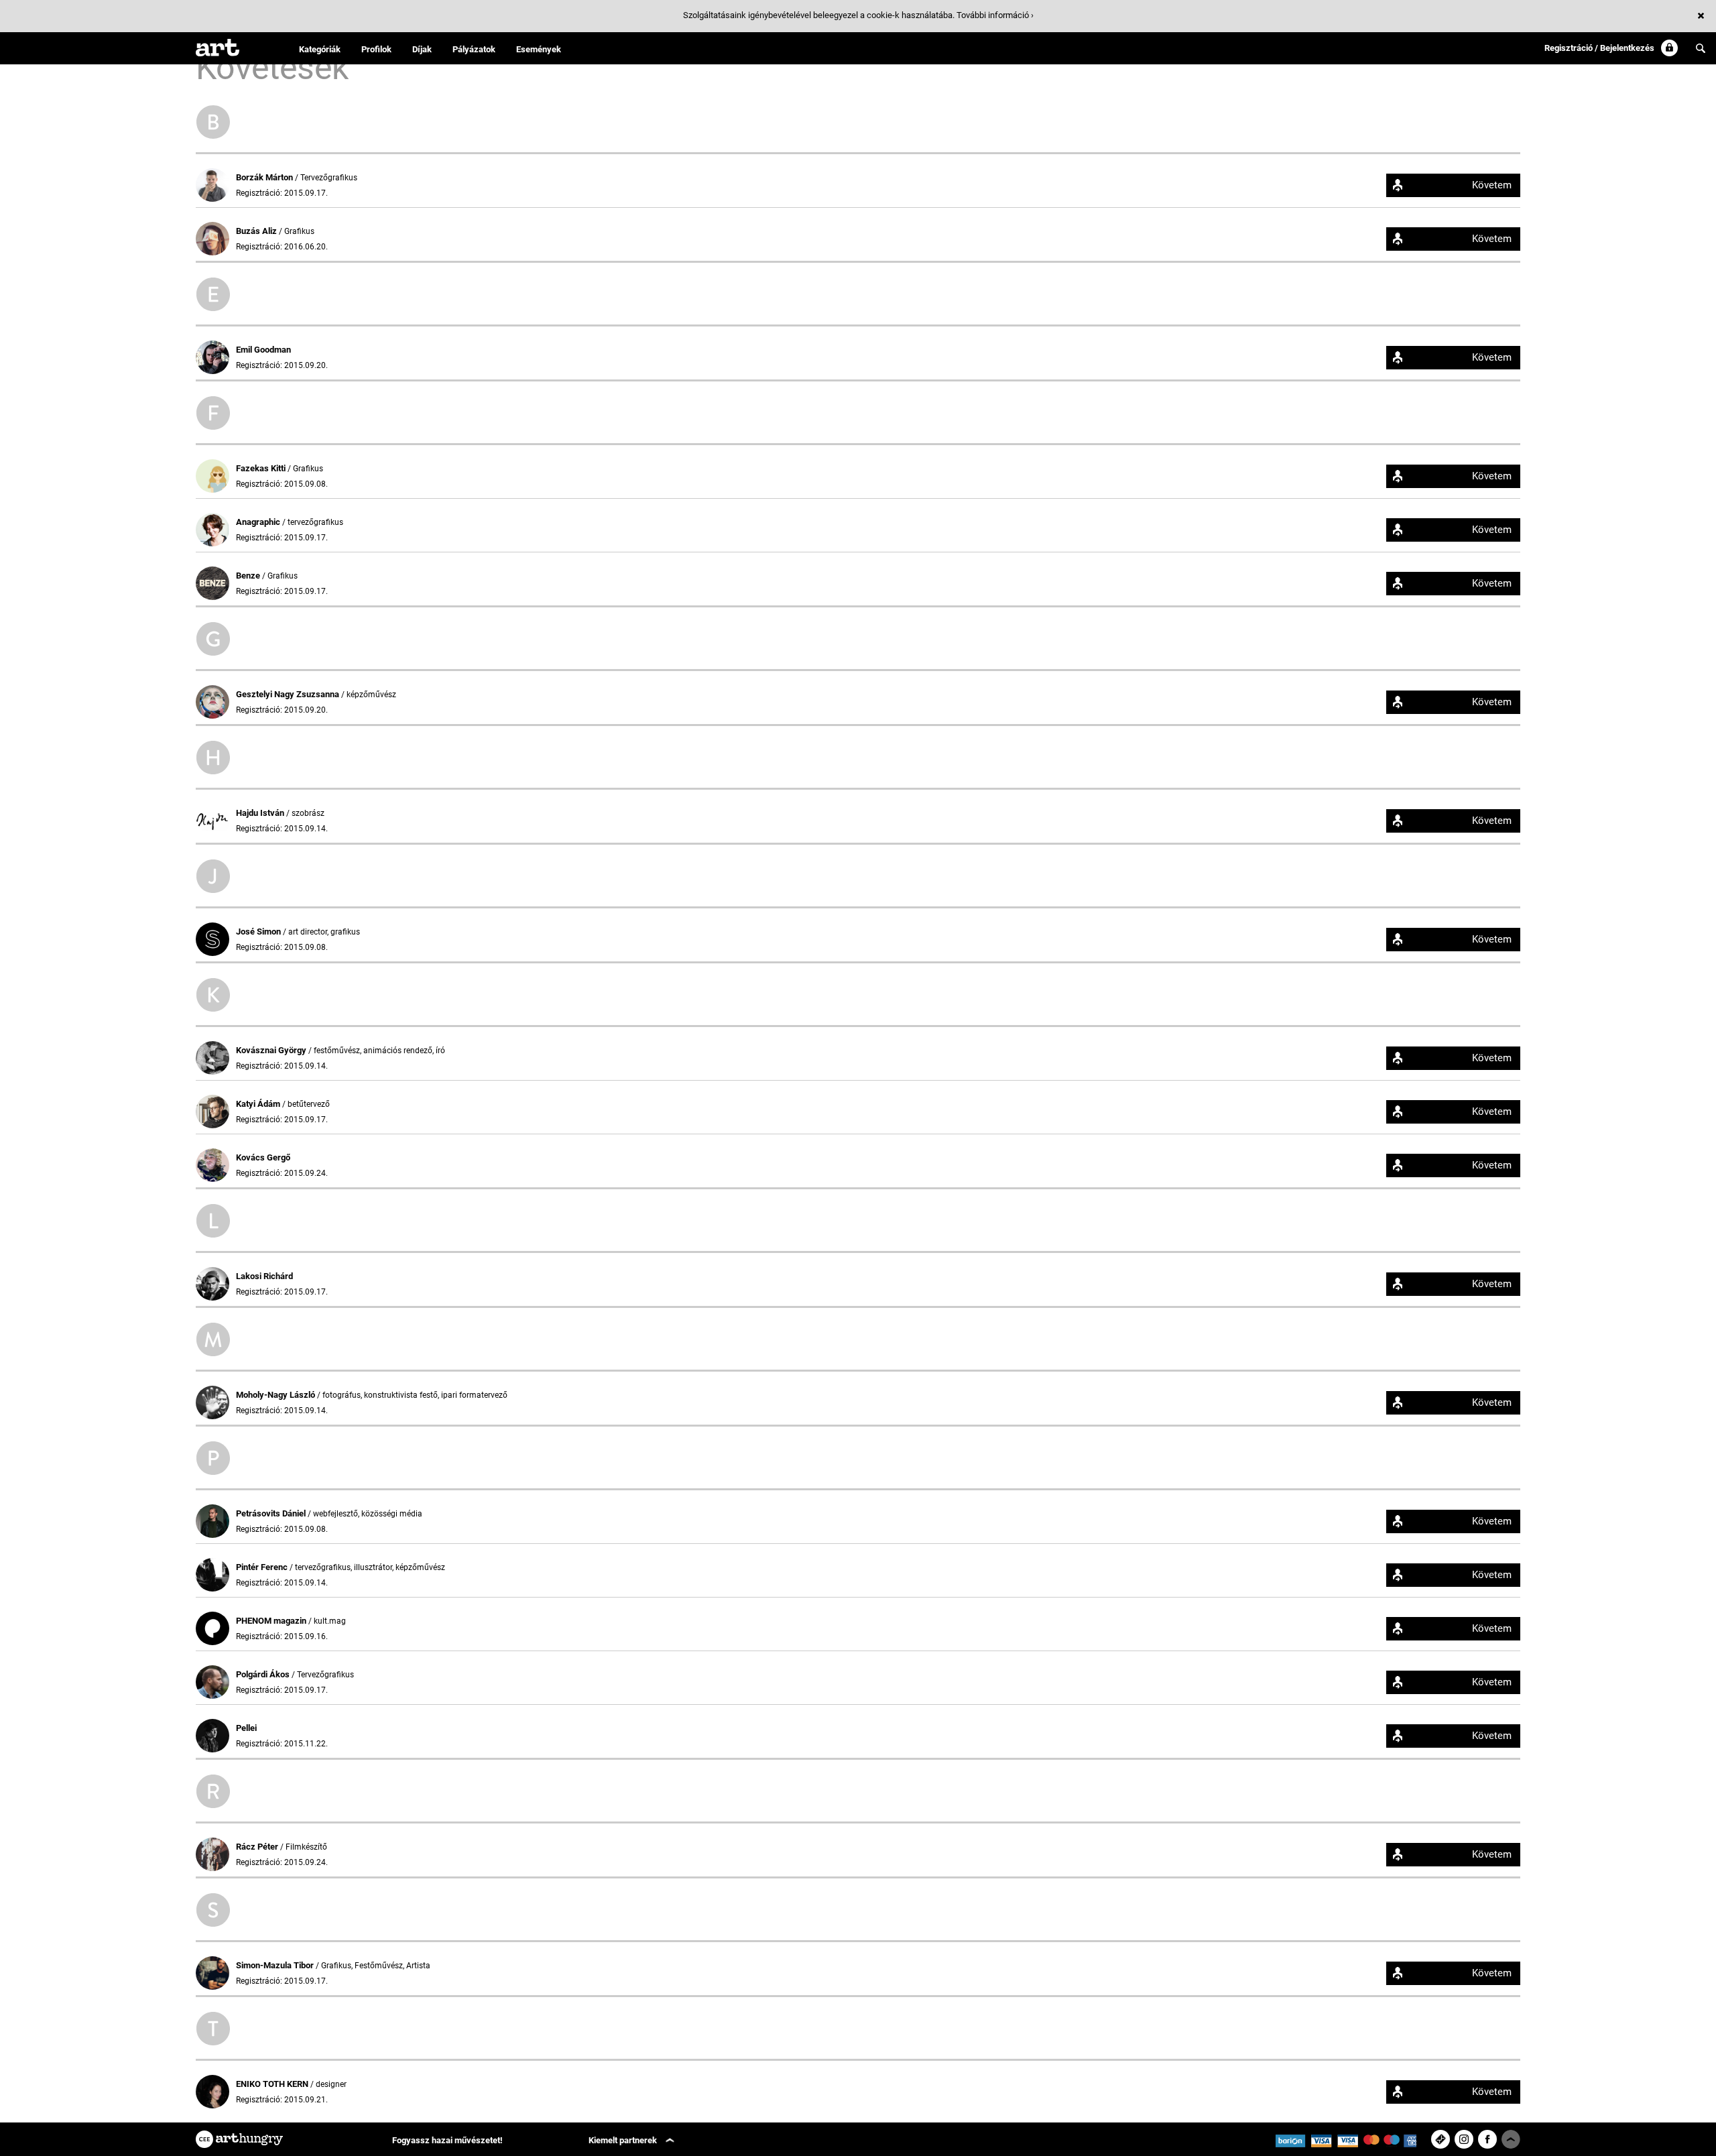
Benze (249, 576)
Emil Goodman (263, 350)
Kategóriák (320, 49)
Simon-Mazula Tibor (276, 1965)
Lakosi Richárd (264, 1276)
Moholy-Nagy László (277, 1395)
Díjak (422, 49)
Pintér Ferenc (263, 1567)
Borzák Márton (265, 177)
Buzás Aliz (257, 231)
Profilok (376, 49)
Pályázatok (474, 49)
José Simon (259, 932)
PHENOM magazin (272, 1621)
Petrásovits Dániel (272, 1513)
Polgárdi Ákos (264, 1674)
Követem (1492, 185)
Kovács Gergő (263, 1157)
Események (539, 49)
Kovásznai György (272, 1050)
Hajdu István (261, 813)
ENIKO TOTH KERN (273, 2084)
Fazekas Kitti (262, 468)
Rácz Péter (258, 1847)
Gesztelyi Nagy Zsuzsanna (289, 694)
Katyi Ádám (259, 1104)
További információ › (995, 15)
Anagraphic (259, 522)
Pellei (246, 1728)
